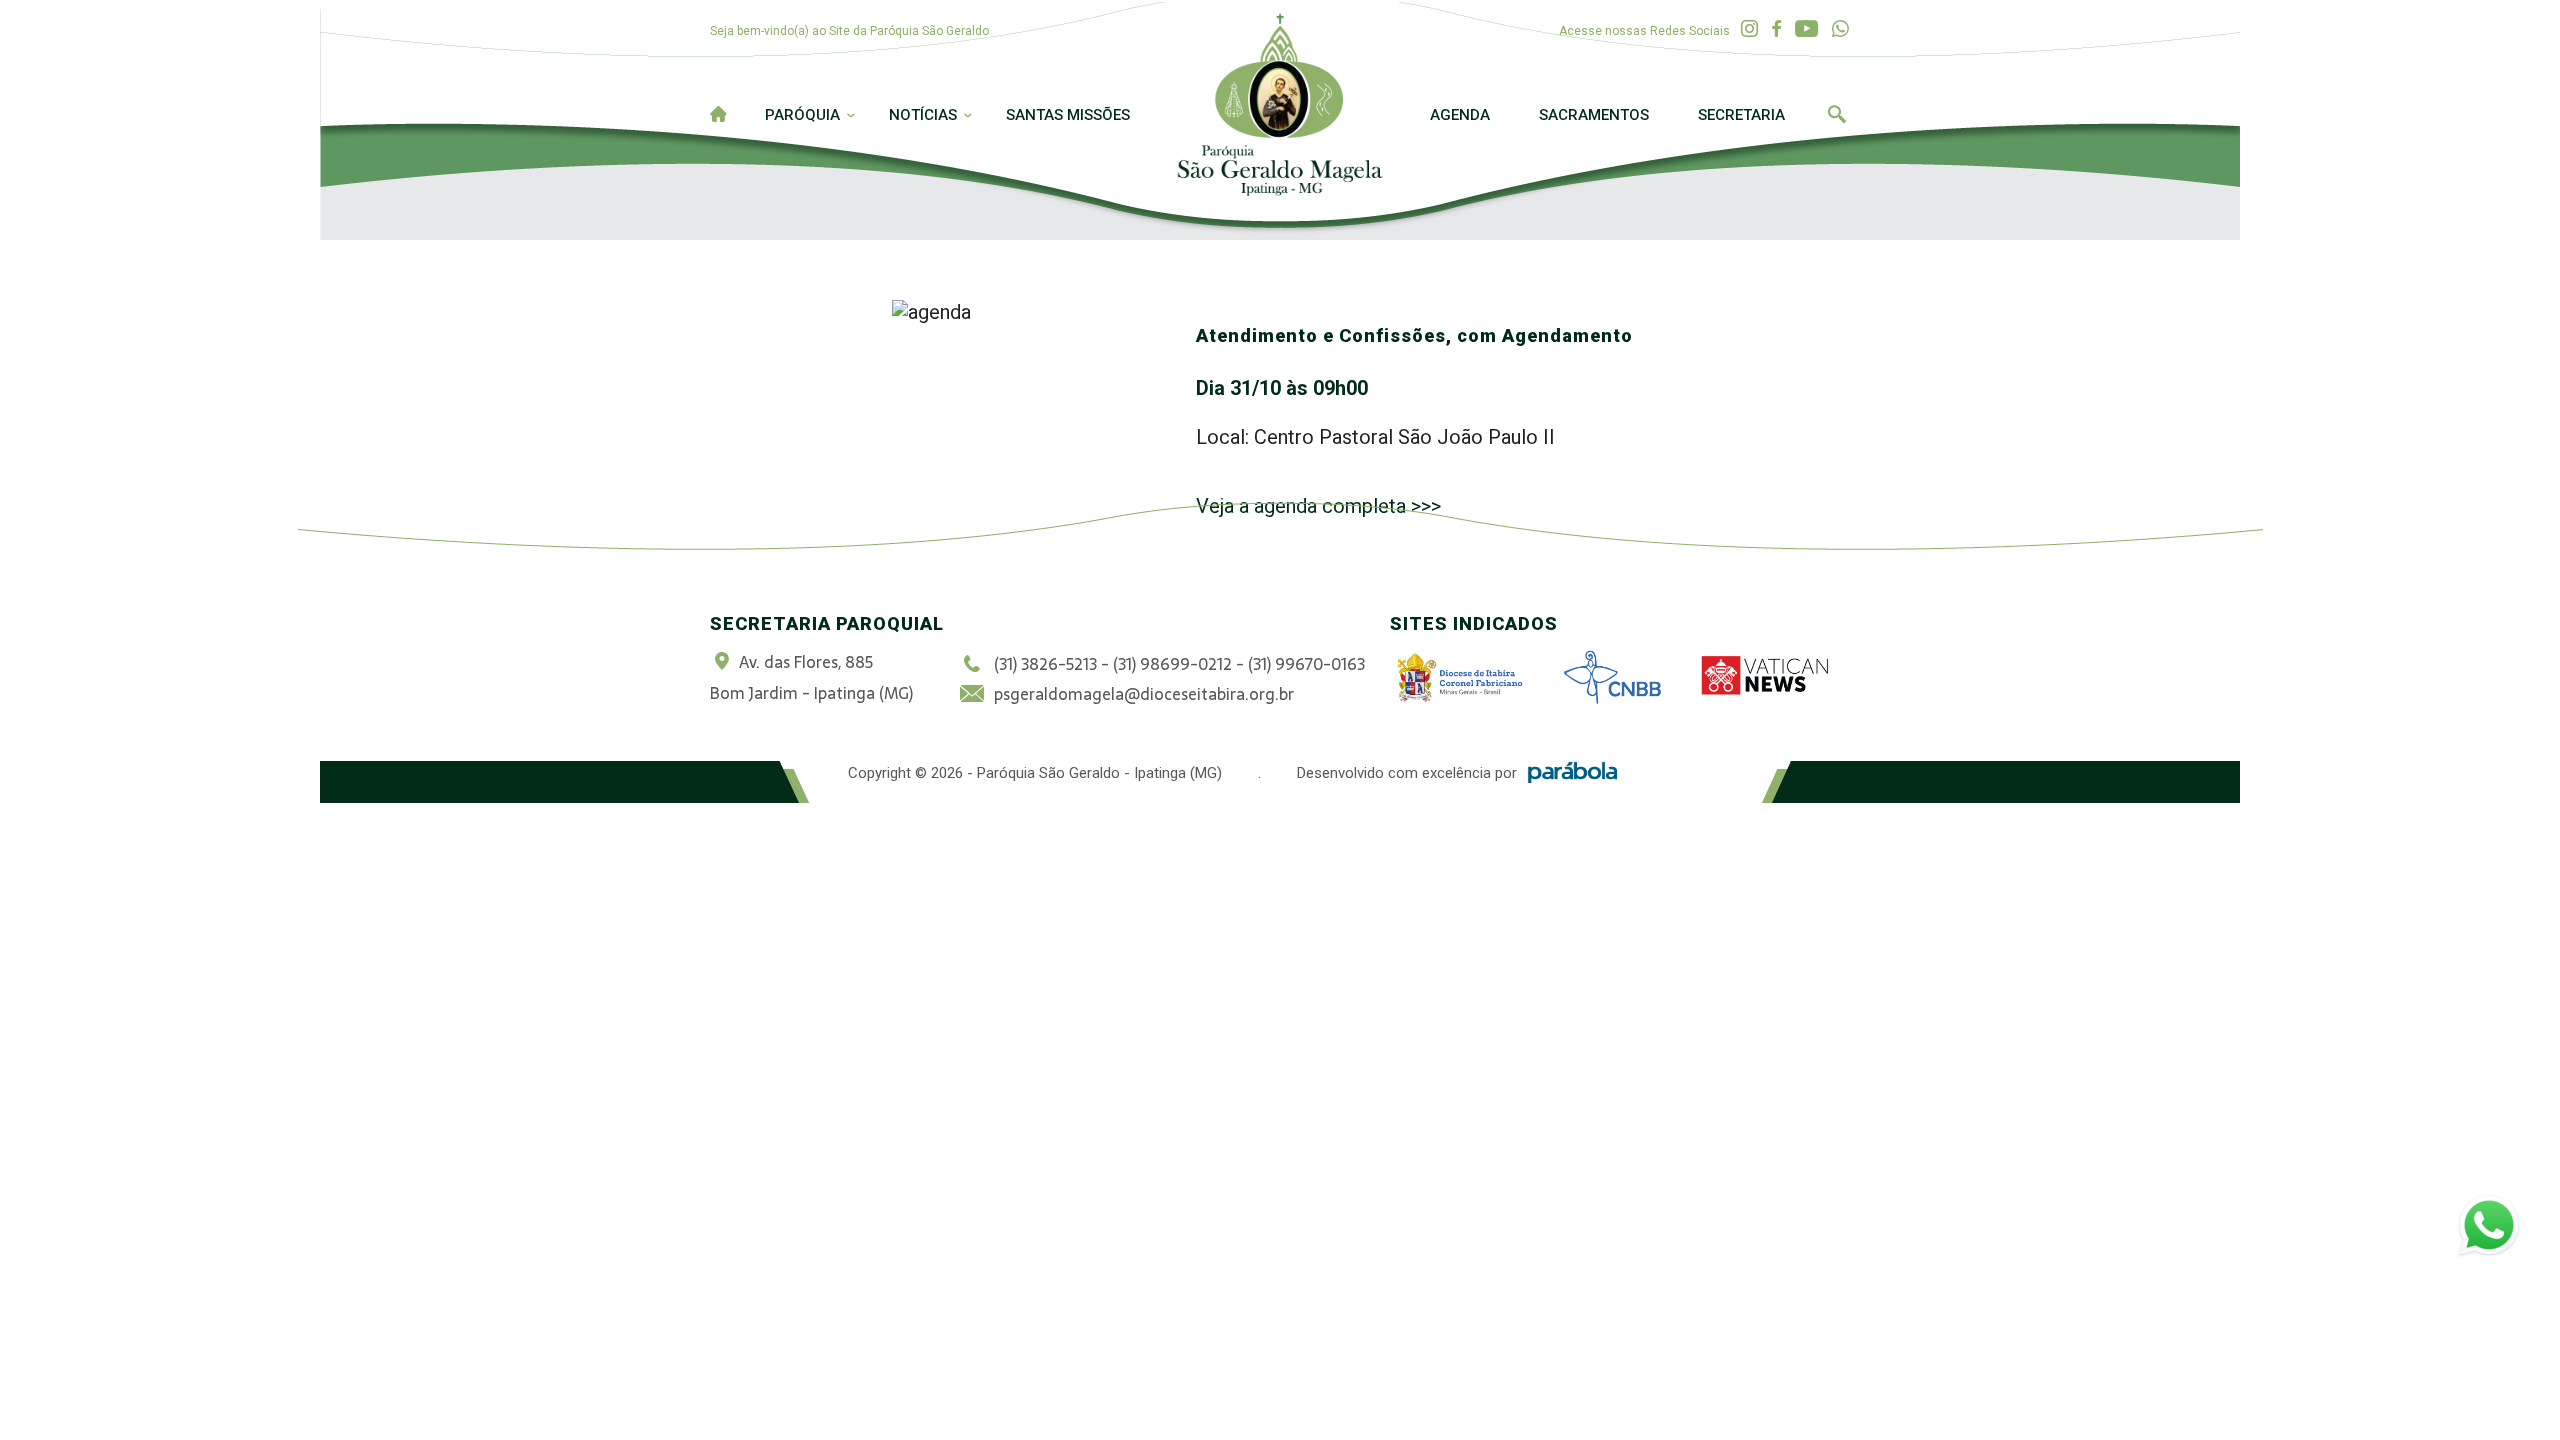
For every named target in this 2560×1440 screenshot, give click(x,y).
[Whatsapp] (1840, 29)
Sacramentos (1594, 115)
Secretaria (1741, 115)
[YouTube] (1806, 29)
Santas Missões (1068, 115)
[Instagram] (1749, 29)
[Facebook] (1776, 29)
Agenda (1460, 115)
